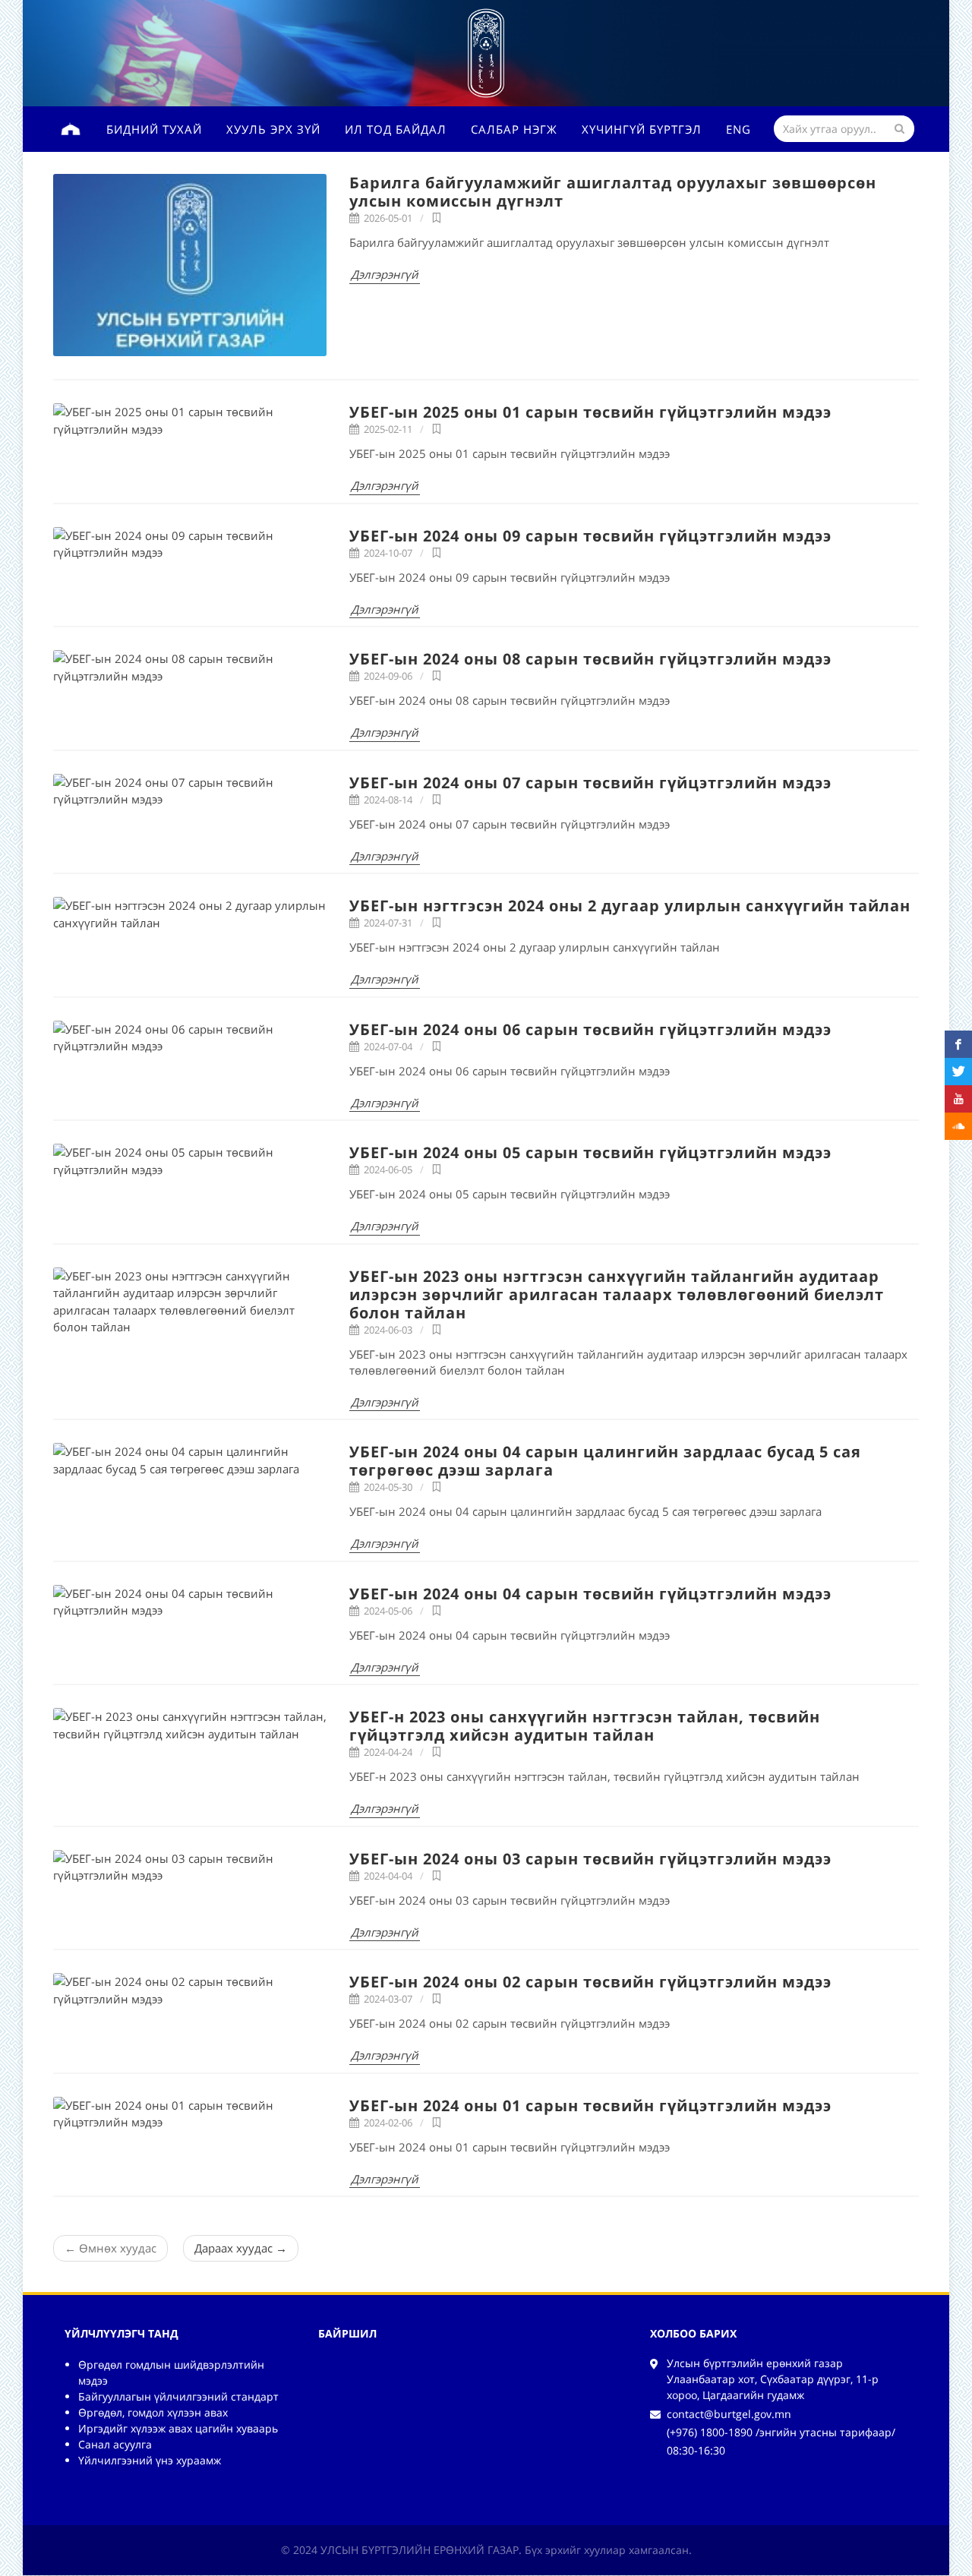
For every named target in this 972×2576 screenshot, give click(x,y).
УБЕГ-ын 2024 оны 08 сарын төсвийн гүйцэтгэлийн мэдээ (590, 659)
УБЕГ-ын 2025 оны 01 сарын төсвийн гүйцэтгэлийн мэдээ (590, 412)
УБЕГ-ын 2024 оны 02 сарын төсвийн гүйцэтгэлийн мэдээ (590, 1982)
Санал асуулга (115, 2444)
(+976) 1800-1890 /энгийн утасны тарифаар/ (781, 2432)
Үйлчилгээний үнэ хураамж (150, 2460)
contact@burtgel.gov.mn (729, 2414)
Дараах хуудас (241, 2248)
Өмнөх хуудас (110, 2248)
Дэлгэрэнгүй (385, 274)
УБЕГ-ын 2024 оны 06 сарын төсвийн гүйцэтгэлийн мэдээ (590, 1029)
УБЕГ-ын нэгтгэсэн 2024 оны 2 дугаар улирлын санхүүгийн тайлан (630, 906)
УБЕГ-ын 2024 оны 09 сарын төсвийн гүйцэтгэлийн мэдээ (590, 536)
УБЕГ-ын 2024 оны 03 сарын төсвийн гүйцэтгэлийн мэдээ (590, 1859)
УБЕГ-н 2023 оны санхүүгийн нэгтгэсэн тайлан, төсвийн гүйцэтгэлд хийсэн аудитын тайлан (585, 1726)
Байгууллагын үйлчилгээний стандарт (178, 2396)
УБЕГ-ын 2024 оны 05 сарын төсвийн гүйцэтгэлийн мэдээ (590, 1152)
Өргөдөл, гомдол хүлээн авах (153, 2412)
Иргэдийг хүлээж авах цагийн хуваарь (178, 2428)
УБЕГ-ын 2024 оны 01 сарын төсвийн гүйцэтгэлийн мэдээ (590, 2106)
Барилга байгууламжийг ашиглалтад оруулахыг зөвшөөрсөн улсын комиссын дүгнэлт (613, 192)
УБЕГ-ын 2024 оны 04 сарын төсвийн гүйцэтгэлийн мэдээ (590, 1594)
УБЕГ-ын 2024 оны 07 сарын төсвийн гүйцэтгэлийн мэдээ (590, 783)
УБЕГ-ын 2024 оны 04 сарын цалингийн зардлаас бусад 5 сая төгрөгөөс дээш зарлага (605, 1461)
